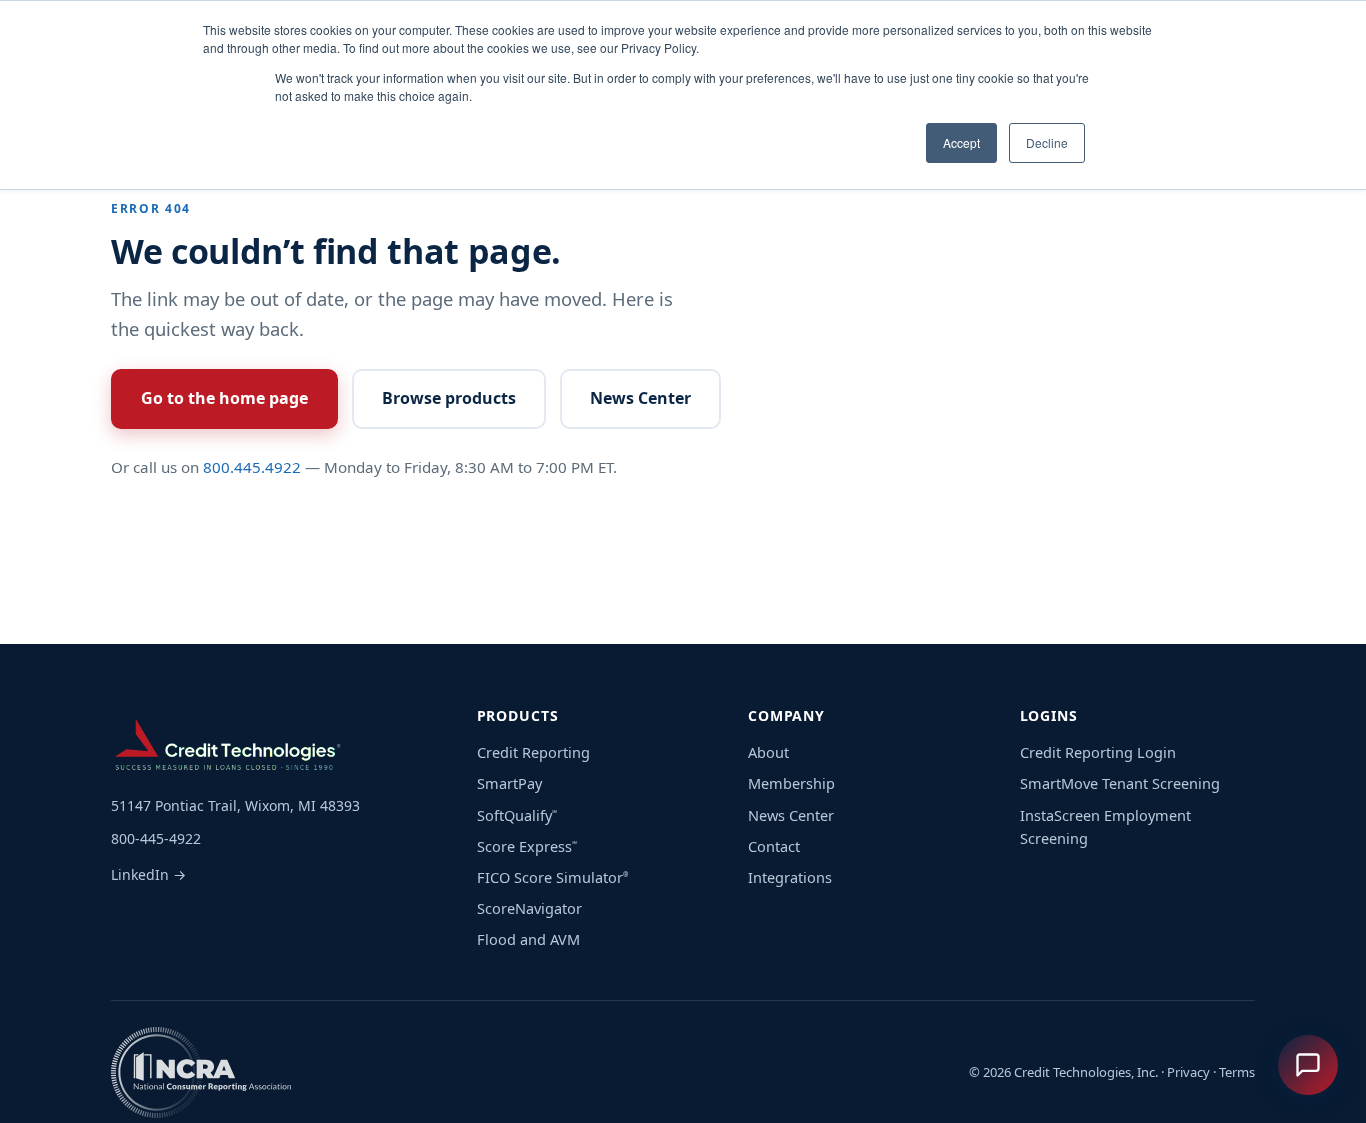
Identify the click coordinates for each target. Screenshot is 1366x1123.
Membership (791, 783)
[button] (1308, 1065)
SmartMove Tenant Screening (1120, 783)
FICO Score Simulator (552, 877)
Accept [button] (961, 142)
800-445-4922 (156, 838)
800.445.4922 (252, 467)
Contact (774, 846)
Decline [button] (1047, 142)
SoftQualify (517, 815)
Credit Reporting (533, 752)
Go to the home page (224, 398)
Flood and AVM (528, 939)
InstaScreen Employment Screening (1105, 826)
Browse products (449, 398)
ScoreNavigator (529, 908)
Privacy (1188, 1072)
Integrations (790, 877)
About (768, 752)
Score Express (527, 846)
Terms (1237, 1072)
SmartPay (509, 783)
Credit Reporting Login (1098, 752)
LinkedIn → (148, 874)
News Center (640, 398)
